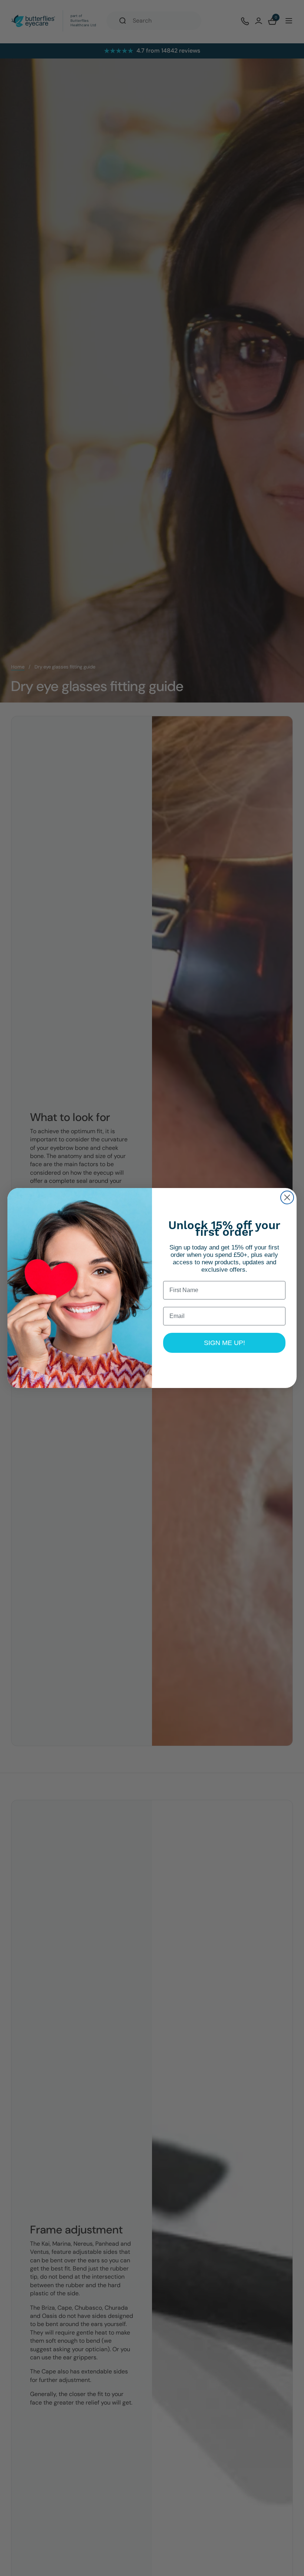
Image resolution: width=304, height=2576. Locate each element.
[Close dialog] (287, 1197)
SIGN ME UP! (224, 1343)
